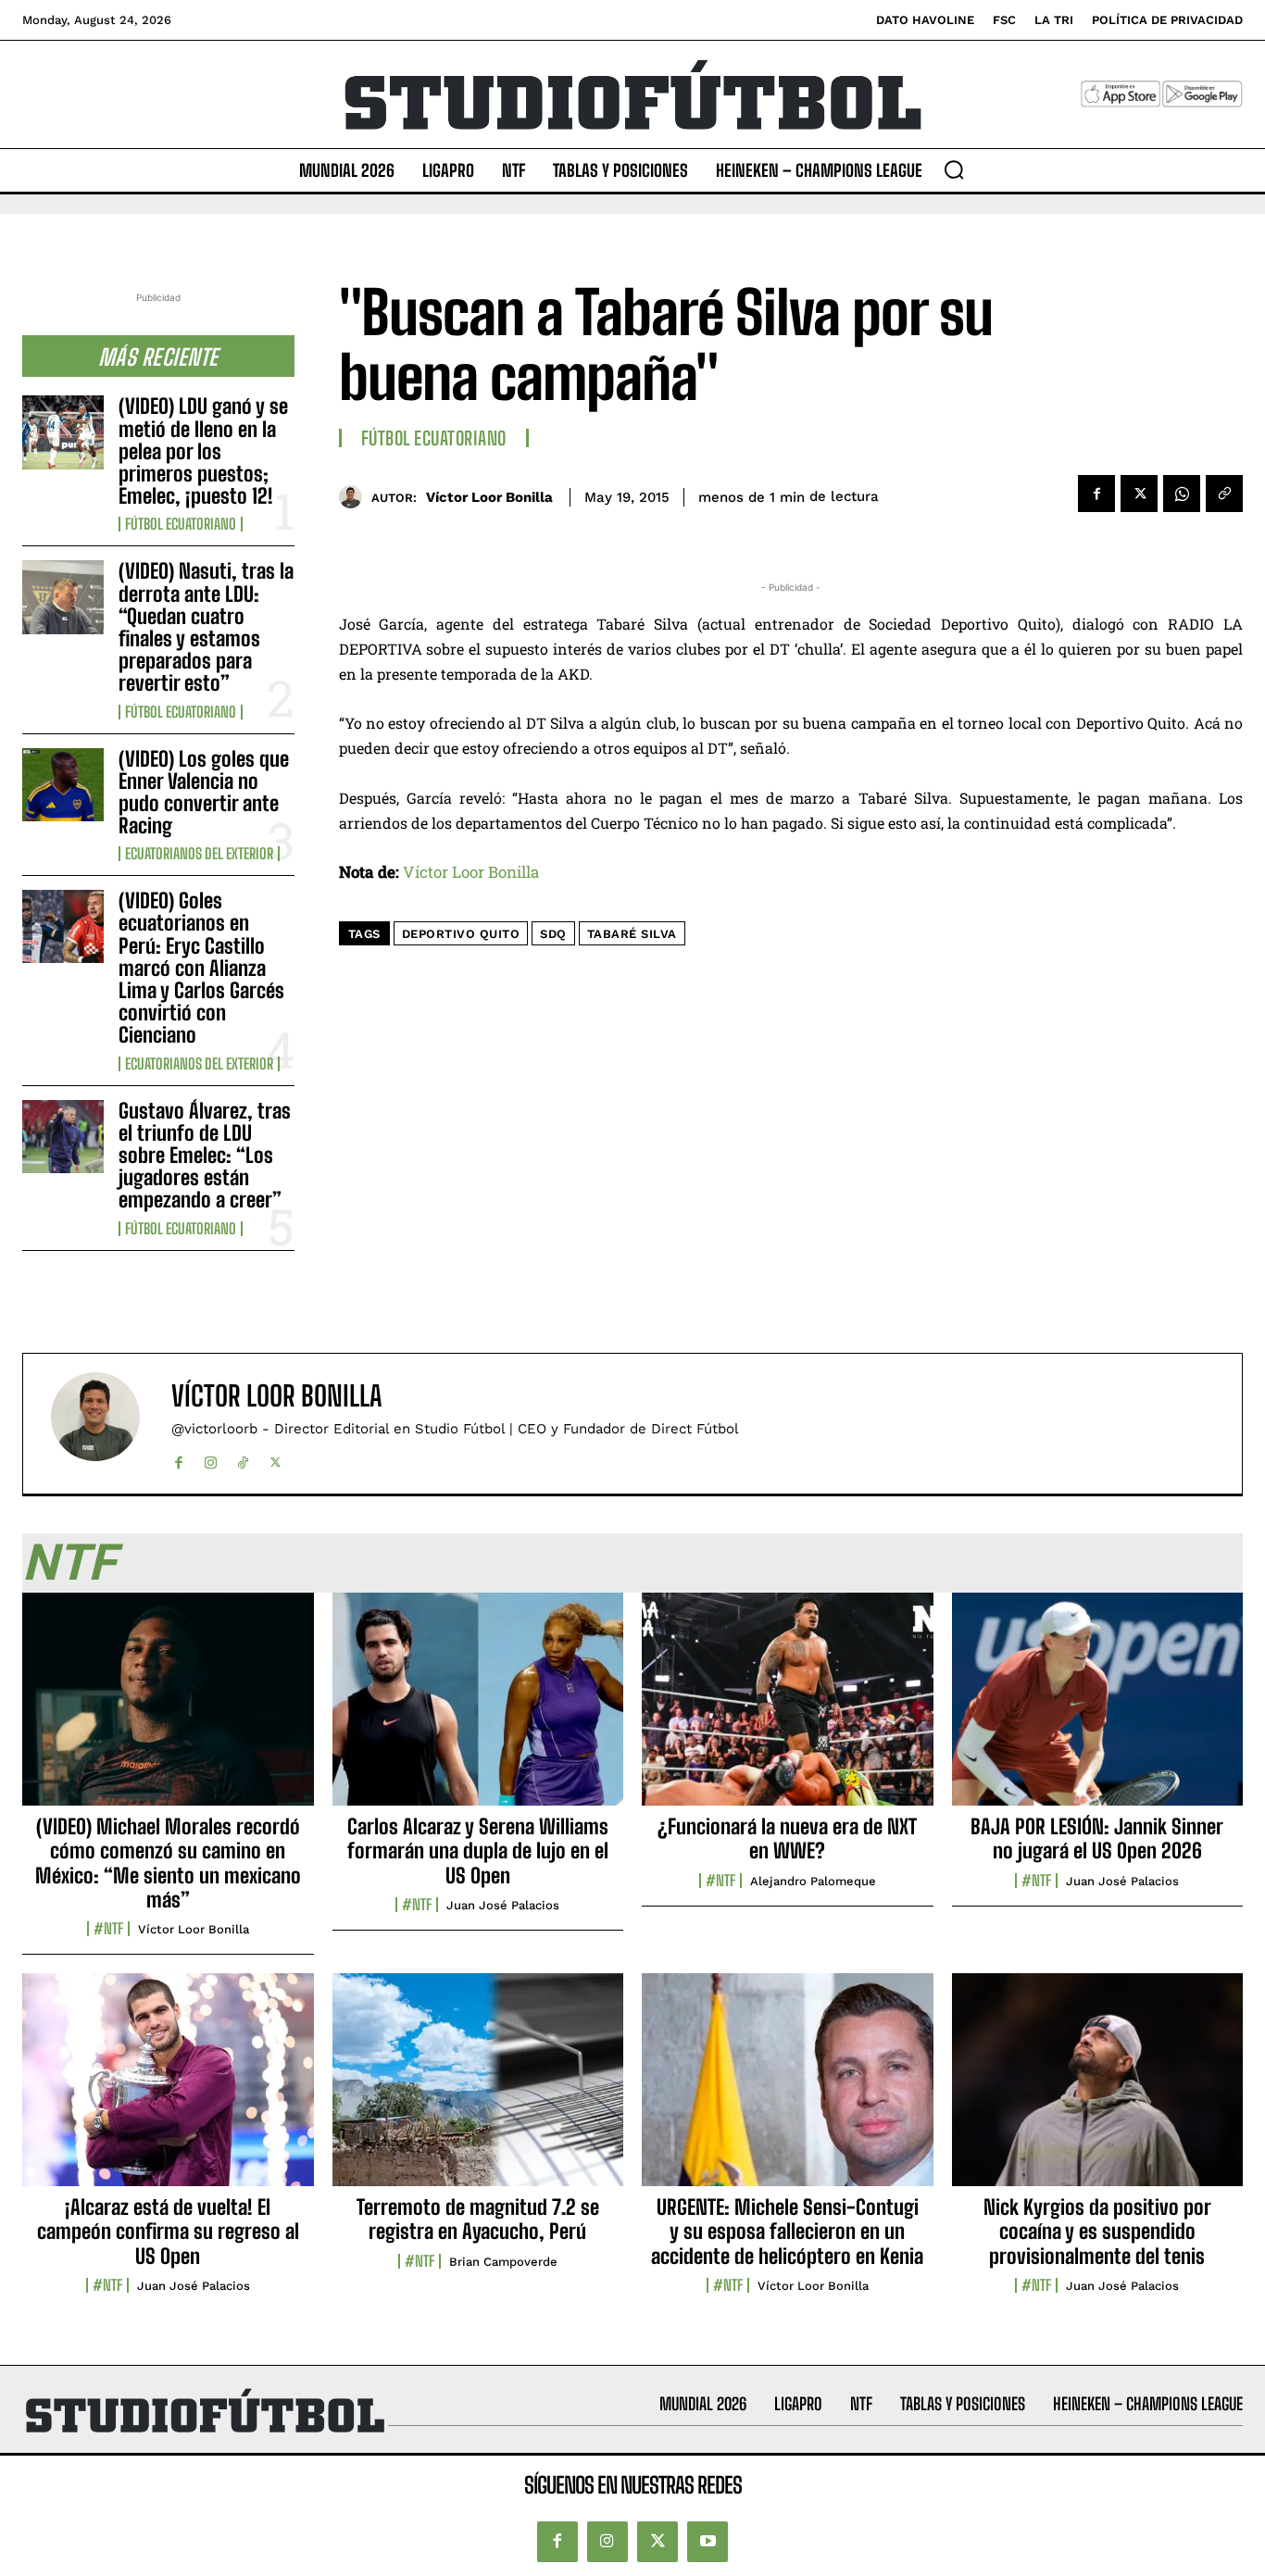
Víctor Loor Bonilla (489, 497)
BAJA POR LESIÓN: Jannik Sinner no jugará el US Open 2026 (1097, 1838)
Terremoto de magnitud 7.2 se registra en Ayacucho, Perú (478, 2219)
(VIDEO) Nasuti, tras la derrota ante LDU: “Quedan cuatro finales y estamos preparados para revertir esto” (206, 627)
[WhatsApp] (1182, 494)
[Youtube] (708, 2542)
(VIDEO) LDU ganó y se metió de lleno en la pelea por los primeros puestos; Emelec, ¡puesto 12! (203, 451)
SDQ (553, 934)
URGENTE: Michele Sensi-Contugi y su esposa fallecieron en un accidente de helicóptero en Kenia (787, 2232)
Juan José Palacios (503, 1905)
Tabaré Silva (632, 934)
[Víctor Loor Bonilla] (355, 497)
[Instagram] (211, 1459)
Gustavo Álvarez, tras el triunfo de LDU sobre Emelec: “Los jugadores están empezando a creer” (205, 1156)
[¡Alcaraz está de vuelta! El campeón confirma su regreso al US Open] (168, 2090)
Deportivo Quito (461, 934)
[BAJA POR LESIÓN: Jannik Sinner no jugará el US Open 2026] (1098, 1709)
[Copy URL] (1224, 494)
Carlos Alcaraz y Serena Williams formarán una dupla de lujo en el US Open (478, 1851)
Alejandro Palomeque (813, 1881)
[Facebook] (1096, 494)
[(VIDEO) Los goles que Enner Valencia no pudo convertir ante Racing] (63, 785)
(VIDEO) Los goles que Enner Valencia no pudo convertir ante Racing (204, 793)
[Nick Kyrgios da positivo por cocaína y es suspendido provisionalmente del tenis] (1098, 2090)
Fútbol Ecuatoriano (181, 524)
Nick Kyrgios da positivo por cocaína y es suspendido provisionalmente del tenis (1097, 2232)
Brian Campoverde (503, 2262)
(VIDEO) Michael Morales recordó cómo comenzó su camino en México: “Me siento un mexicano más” (168, 1863)
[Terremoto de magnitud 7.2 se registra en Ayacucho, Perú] (478, 2090)
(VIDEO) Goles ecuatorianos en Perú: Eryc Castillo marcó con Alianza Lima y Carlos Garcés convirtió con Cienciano (201, 968)
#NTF (108, 1929)
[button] (954, 169)
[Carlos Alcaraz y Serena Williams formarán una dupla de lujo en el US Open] (478, 1709)
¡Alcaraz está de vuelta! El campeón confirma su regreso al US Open (168, 2232)
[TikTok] (243, 1459)
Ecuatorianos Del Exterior (199, 854)
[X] (1139, 494)
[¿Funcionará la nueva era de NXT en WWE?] (788, 1709)
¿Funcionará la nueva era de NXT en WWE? (787, 1838)
